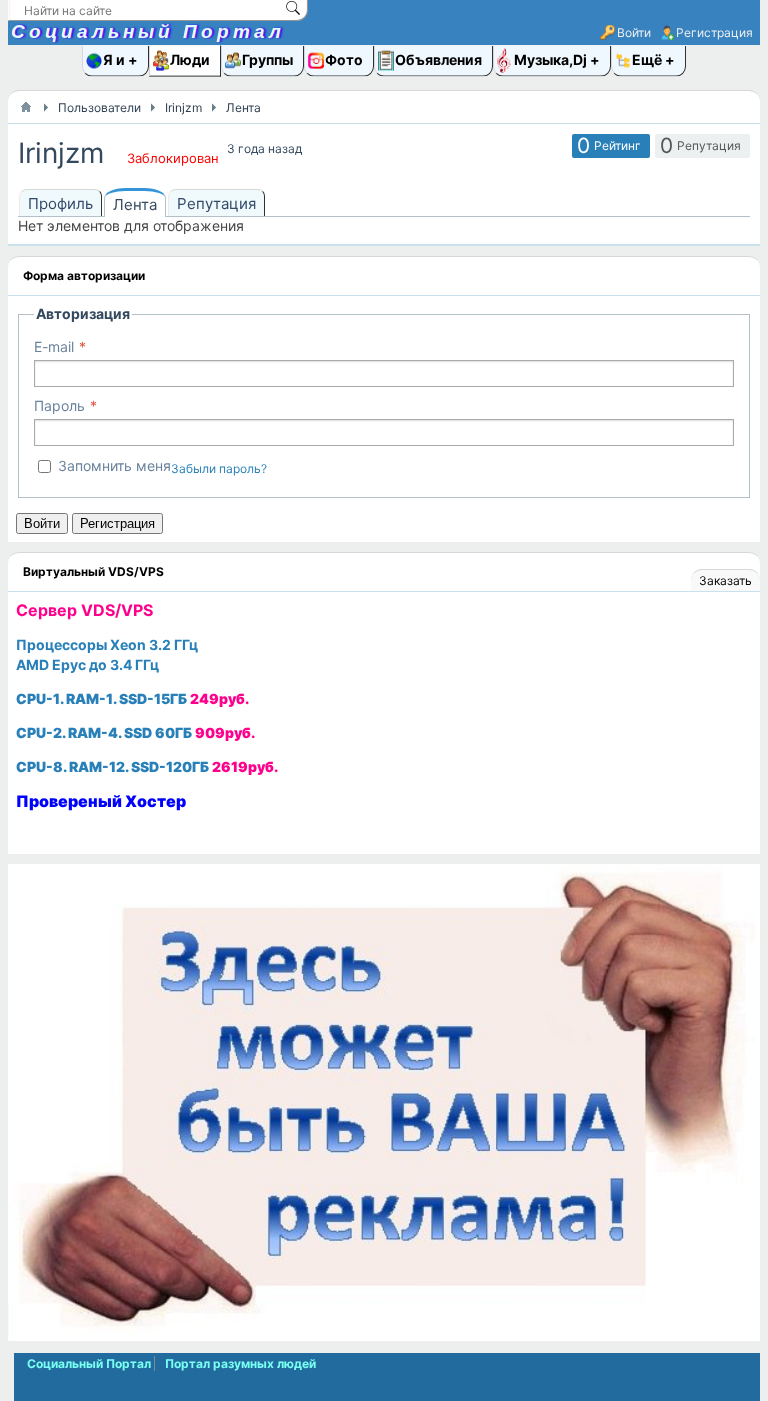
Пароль (59, 405)
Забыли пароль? (219, 468)
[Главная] (26, 107)
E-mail (54, 346)
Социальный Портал (148, 31)
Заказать (725, 580)
